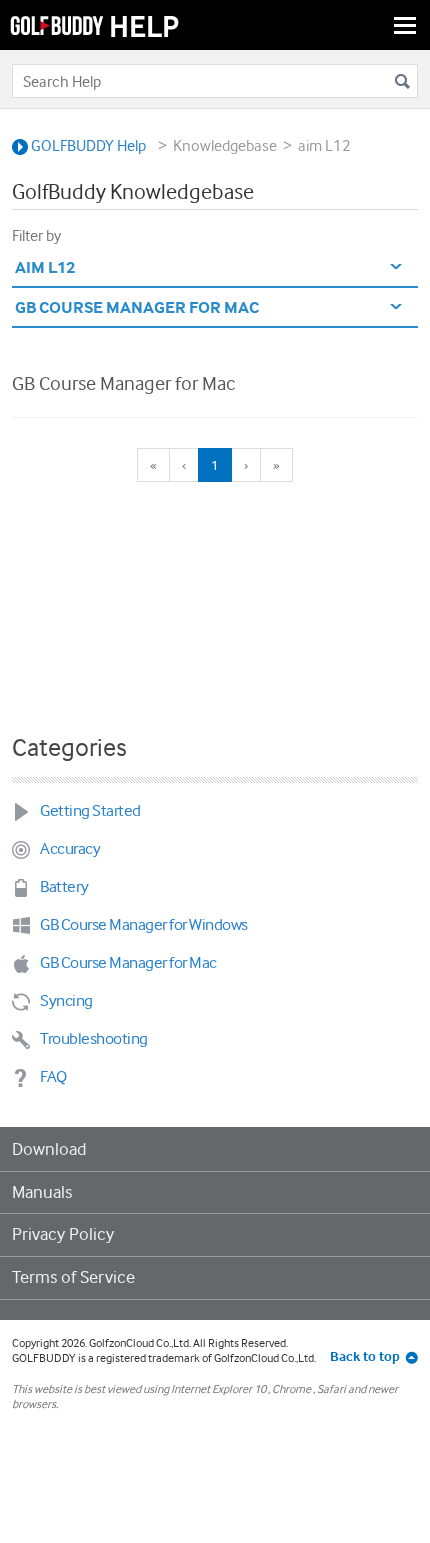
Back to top (365, 1356)
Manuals (42, 1192)
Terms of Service (73, 1277)
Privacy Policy (63, 1234)
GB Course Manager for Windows (144, 924)
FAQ (53, 1076)
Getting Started (90, 810)
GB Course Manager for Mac (123, 383)
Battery (64, 886)
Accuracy (70, 848)
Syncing (66, 1000)
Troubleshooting (94, 1038)
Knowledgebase (225, 145)
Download (49, 1149)
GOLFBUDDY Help (87, 145)
